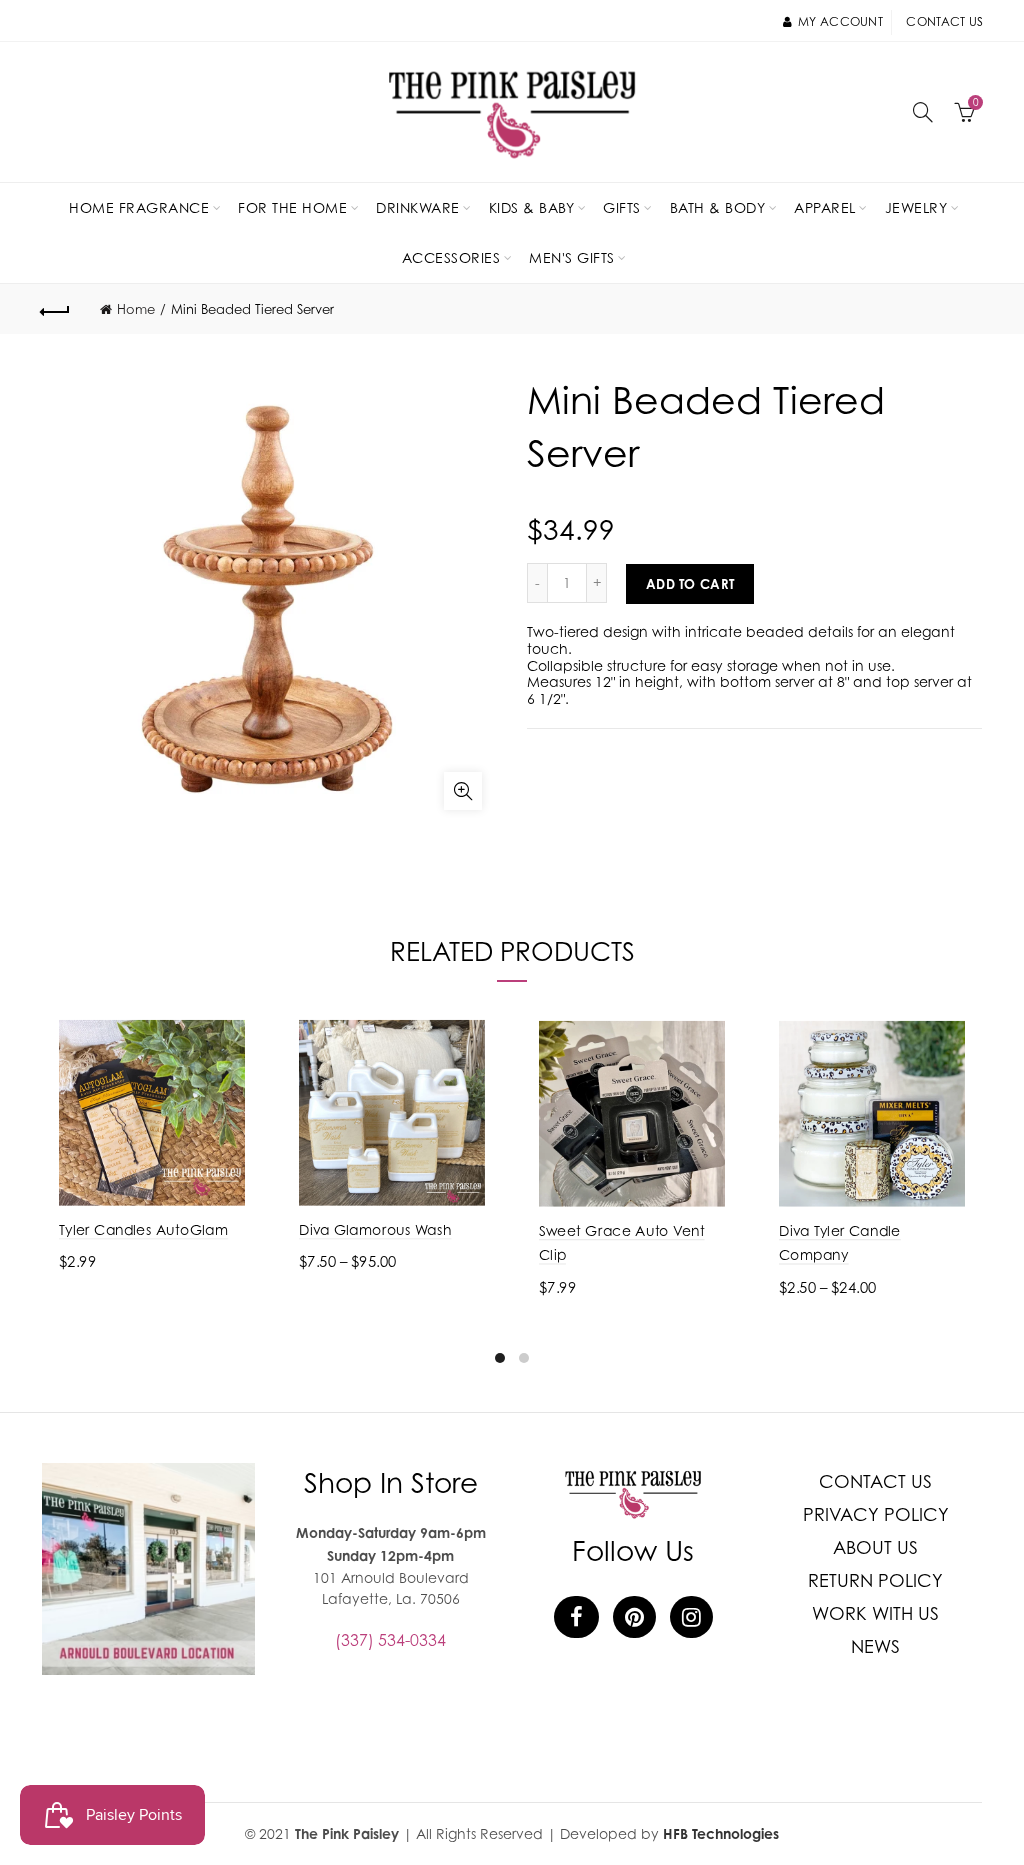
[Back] (56, 309)
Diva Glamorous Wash (375, 1229)
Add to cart (690, 584)
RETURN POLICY (875, 1580)
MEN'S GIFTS (572, 257)
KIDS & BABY (532, 207)
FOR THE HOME (292, 207)
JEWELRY (916, 207)
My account (840, 21)
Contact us (944, 21)
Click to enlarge (463, 791)
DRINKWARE (418, 207)
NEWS (875, 1646)
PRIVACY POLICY (876, 1514)
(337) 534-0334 (390, 1640)
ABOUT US (875, 1547)
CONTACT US (875, 1481)
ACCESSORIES (451, 257)
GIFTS (622, 207)
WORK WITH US (875, 1613)
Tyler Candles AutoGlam (143, 1229)
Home (136, 309)
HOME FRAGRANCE (139, 207)
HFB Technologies (721, 1833)
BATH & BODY (718, 207)
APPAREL (825, 207)
